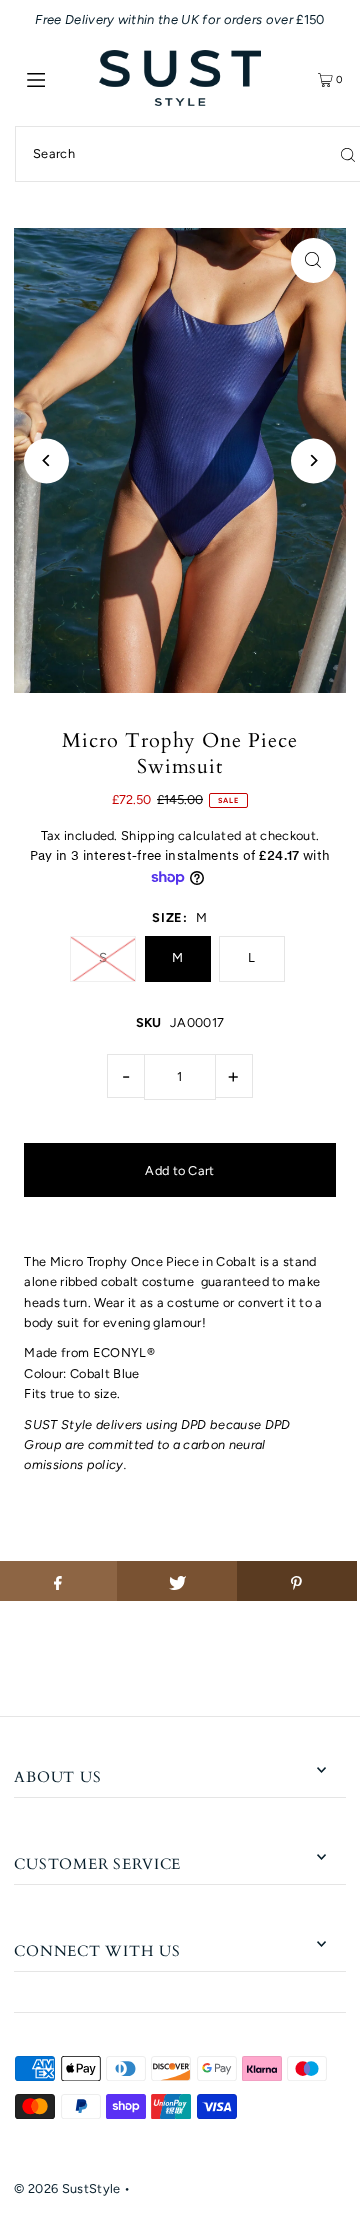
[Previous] (46, 460)
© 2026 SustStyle (67, 2188)
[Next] (313, 460)
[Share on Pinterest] (297, 1581)
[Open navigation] (57, 78)
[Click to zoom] (313, 260)
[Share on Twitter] (177, 1581)
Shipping (148, 835)
